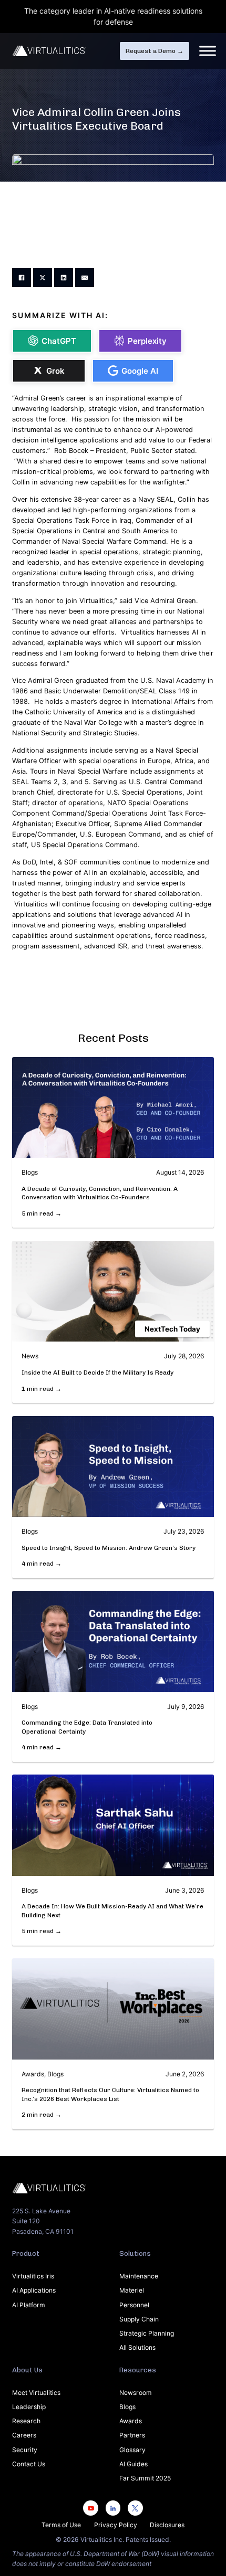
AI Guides (133, 2464)
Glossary (132, 2450)
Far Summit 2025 (145, 2478)
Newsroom (136, 2393)
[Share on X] (43, 278)
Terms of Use (61, 2525)
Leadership (29, 2407)
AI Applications (34, 2290)
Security (25, 2450)
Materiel (132, 2290)
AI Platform (29, 2305)
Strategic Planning (147, 2333)
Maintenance (139, 2276)
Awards (131, 2421)
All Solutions (137, 2347)
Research (26, 2421)
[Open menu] (208, 51)
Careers (24, 2435)
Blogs (127, 2407)
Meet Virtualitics (36, 2393)
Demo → (155, 51)
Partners (132, 2435)
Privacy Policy (116, 2525)
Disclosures (167, 2525)
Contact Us (29, 2464)
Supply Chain (139, 2319)
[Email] (85, 278)
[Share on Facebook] (22, 278)
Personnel (134, 2305)
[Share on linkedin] (64, 278)
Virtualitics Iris (33, 2276)
